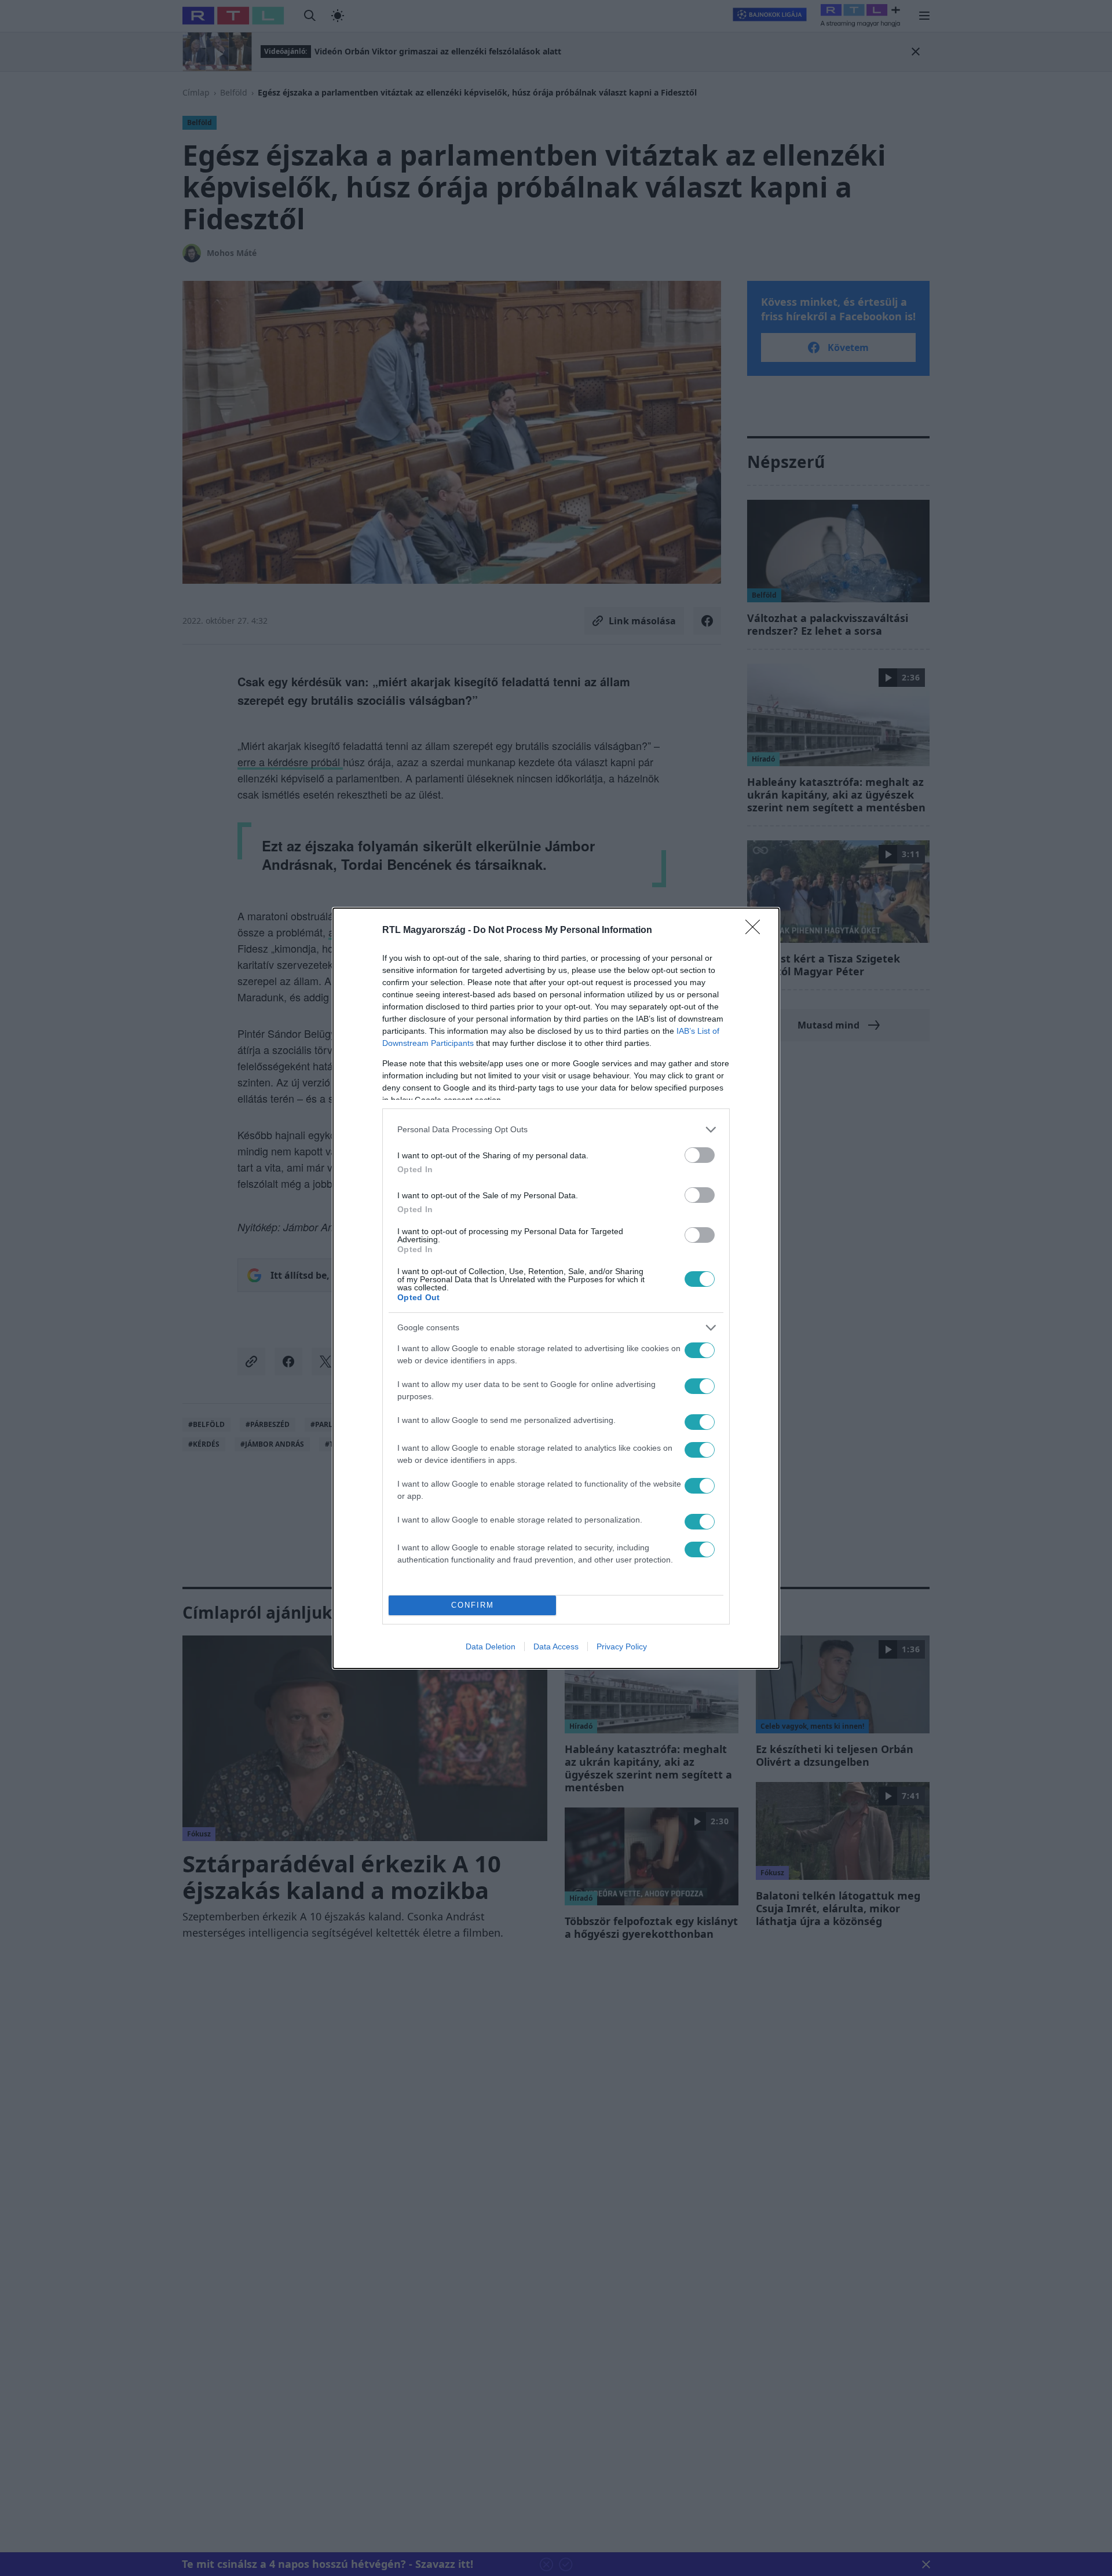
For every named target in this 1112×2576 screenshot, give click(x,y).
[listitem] (556, 1130)
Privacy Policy (622, 1646)
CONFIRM (473, 1605)
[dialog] (556, 1288)
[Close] (756, 931)
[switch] (700, 1155)
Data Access (556, 1646)
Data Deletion (491, 1646)
